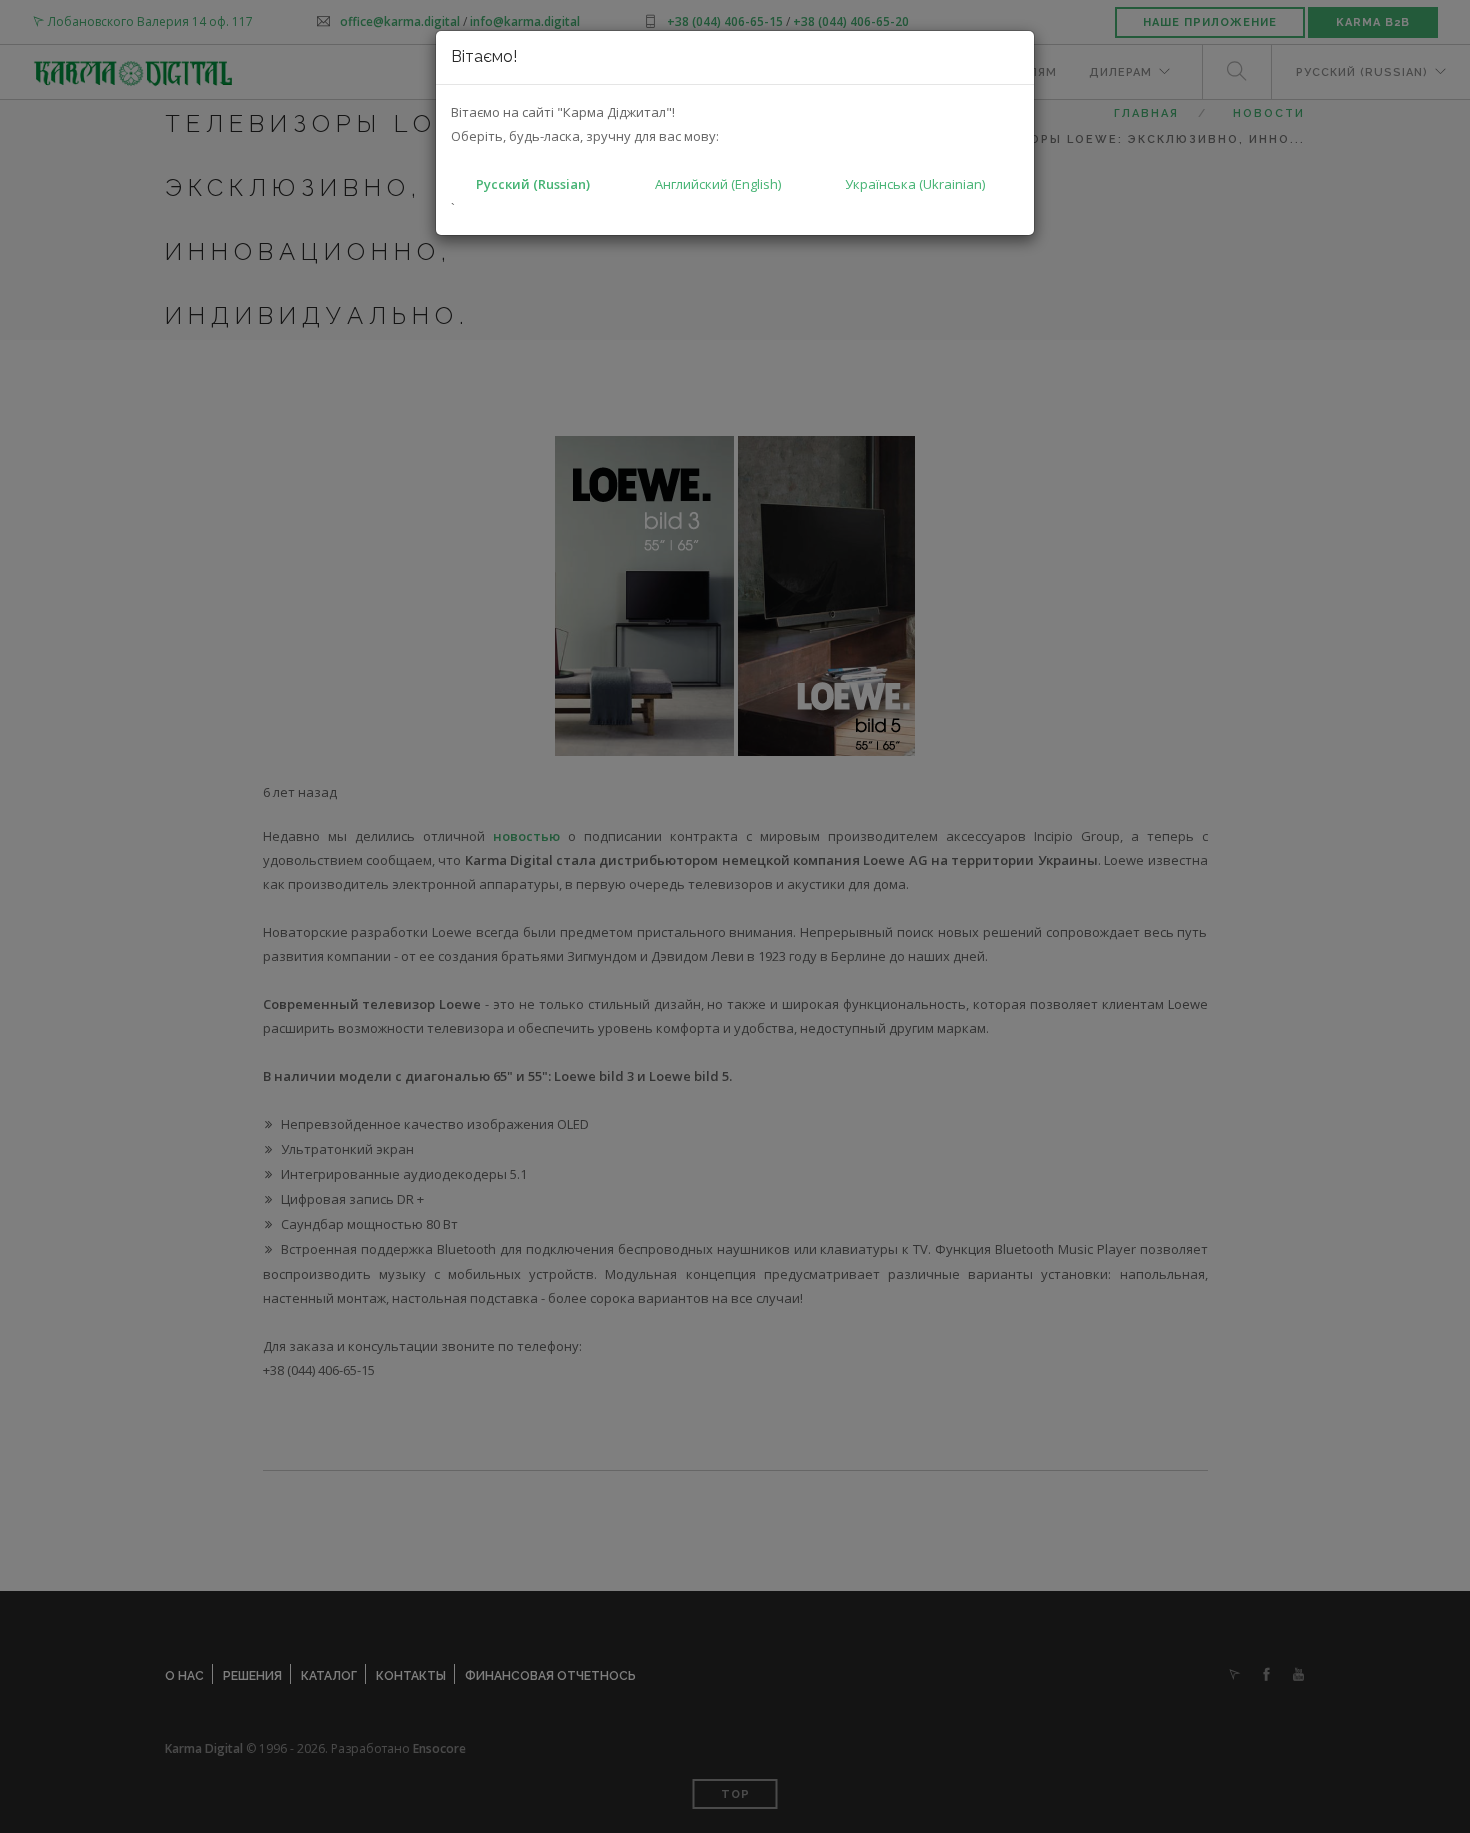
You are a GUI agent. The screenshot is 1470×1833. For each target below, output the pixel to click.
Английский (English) (718, 184)
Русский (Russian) (533, 184)
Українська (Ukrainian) (915, 184)
